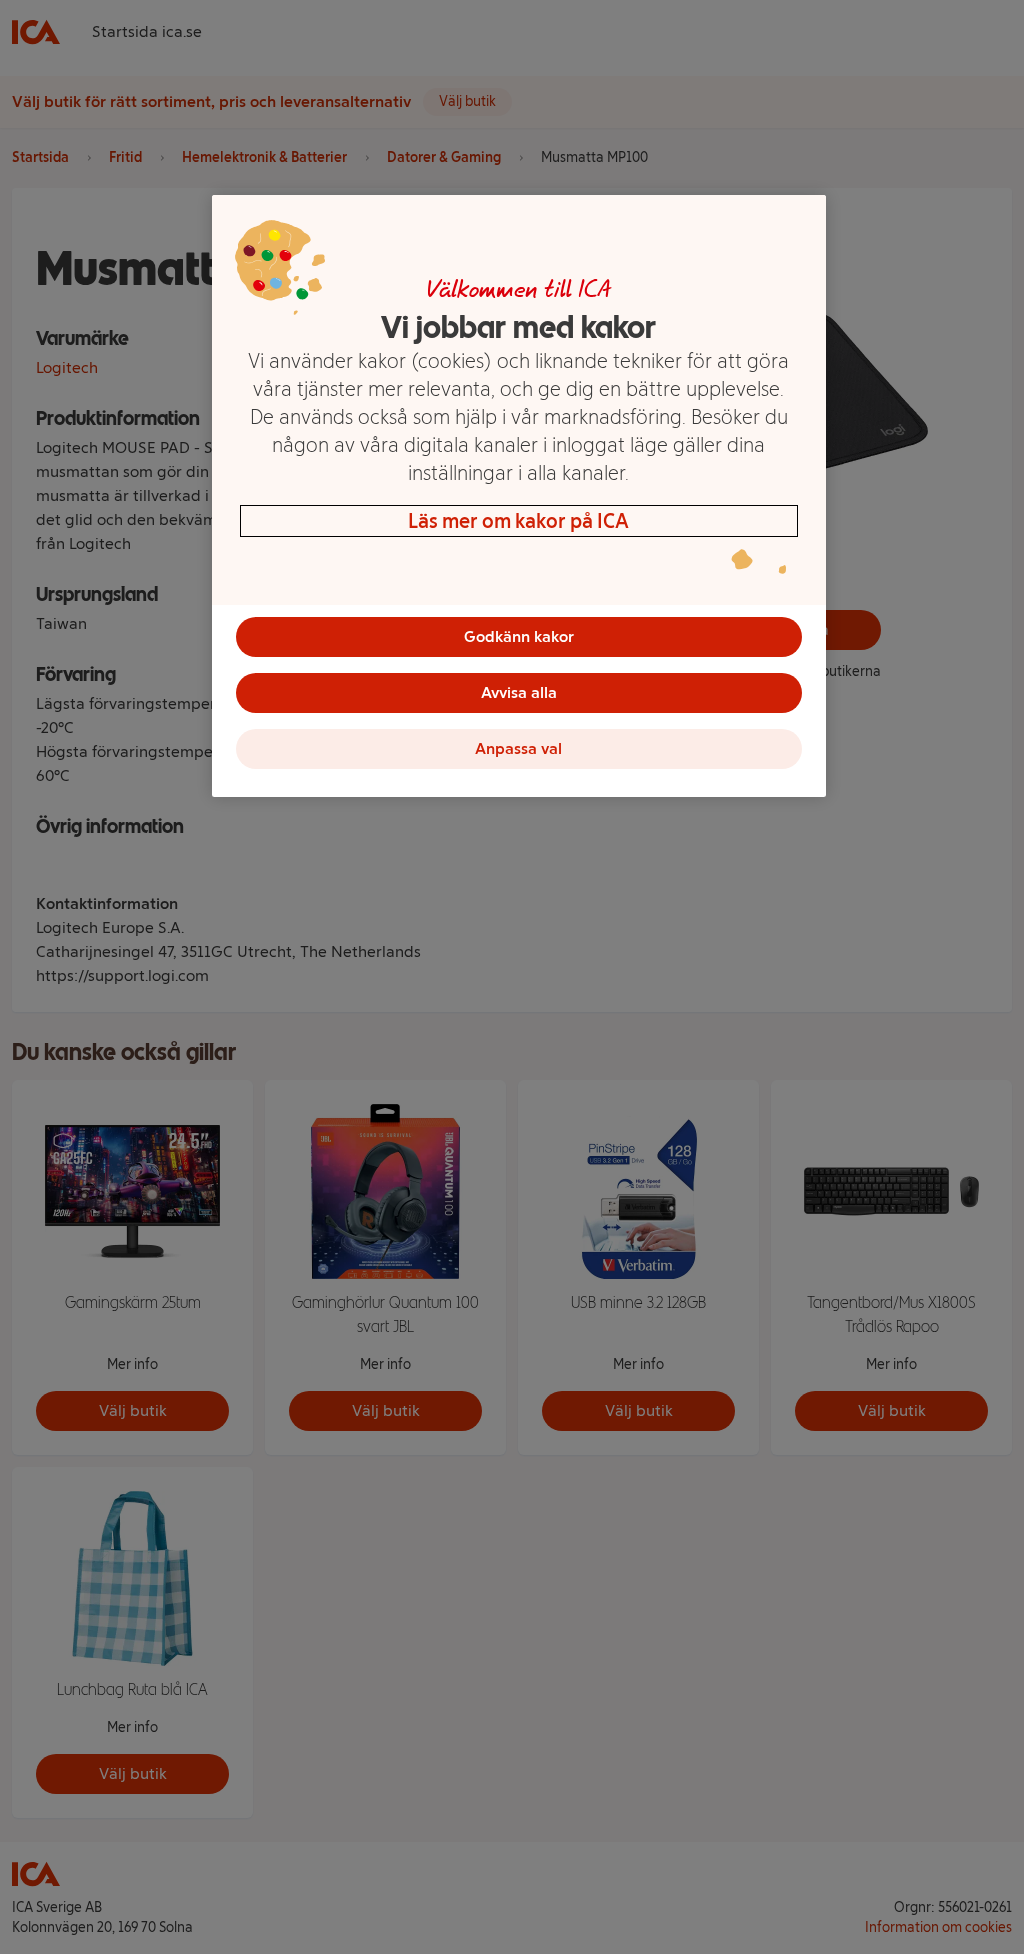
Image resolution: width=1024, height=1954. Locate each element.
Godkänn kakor (519, 636)
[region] (519, 496)
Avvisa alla (519, 692)
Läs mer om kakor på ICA (518, 521)
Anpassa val (518, 748)
